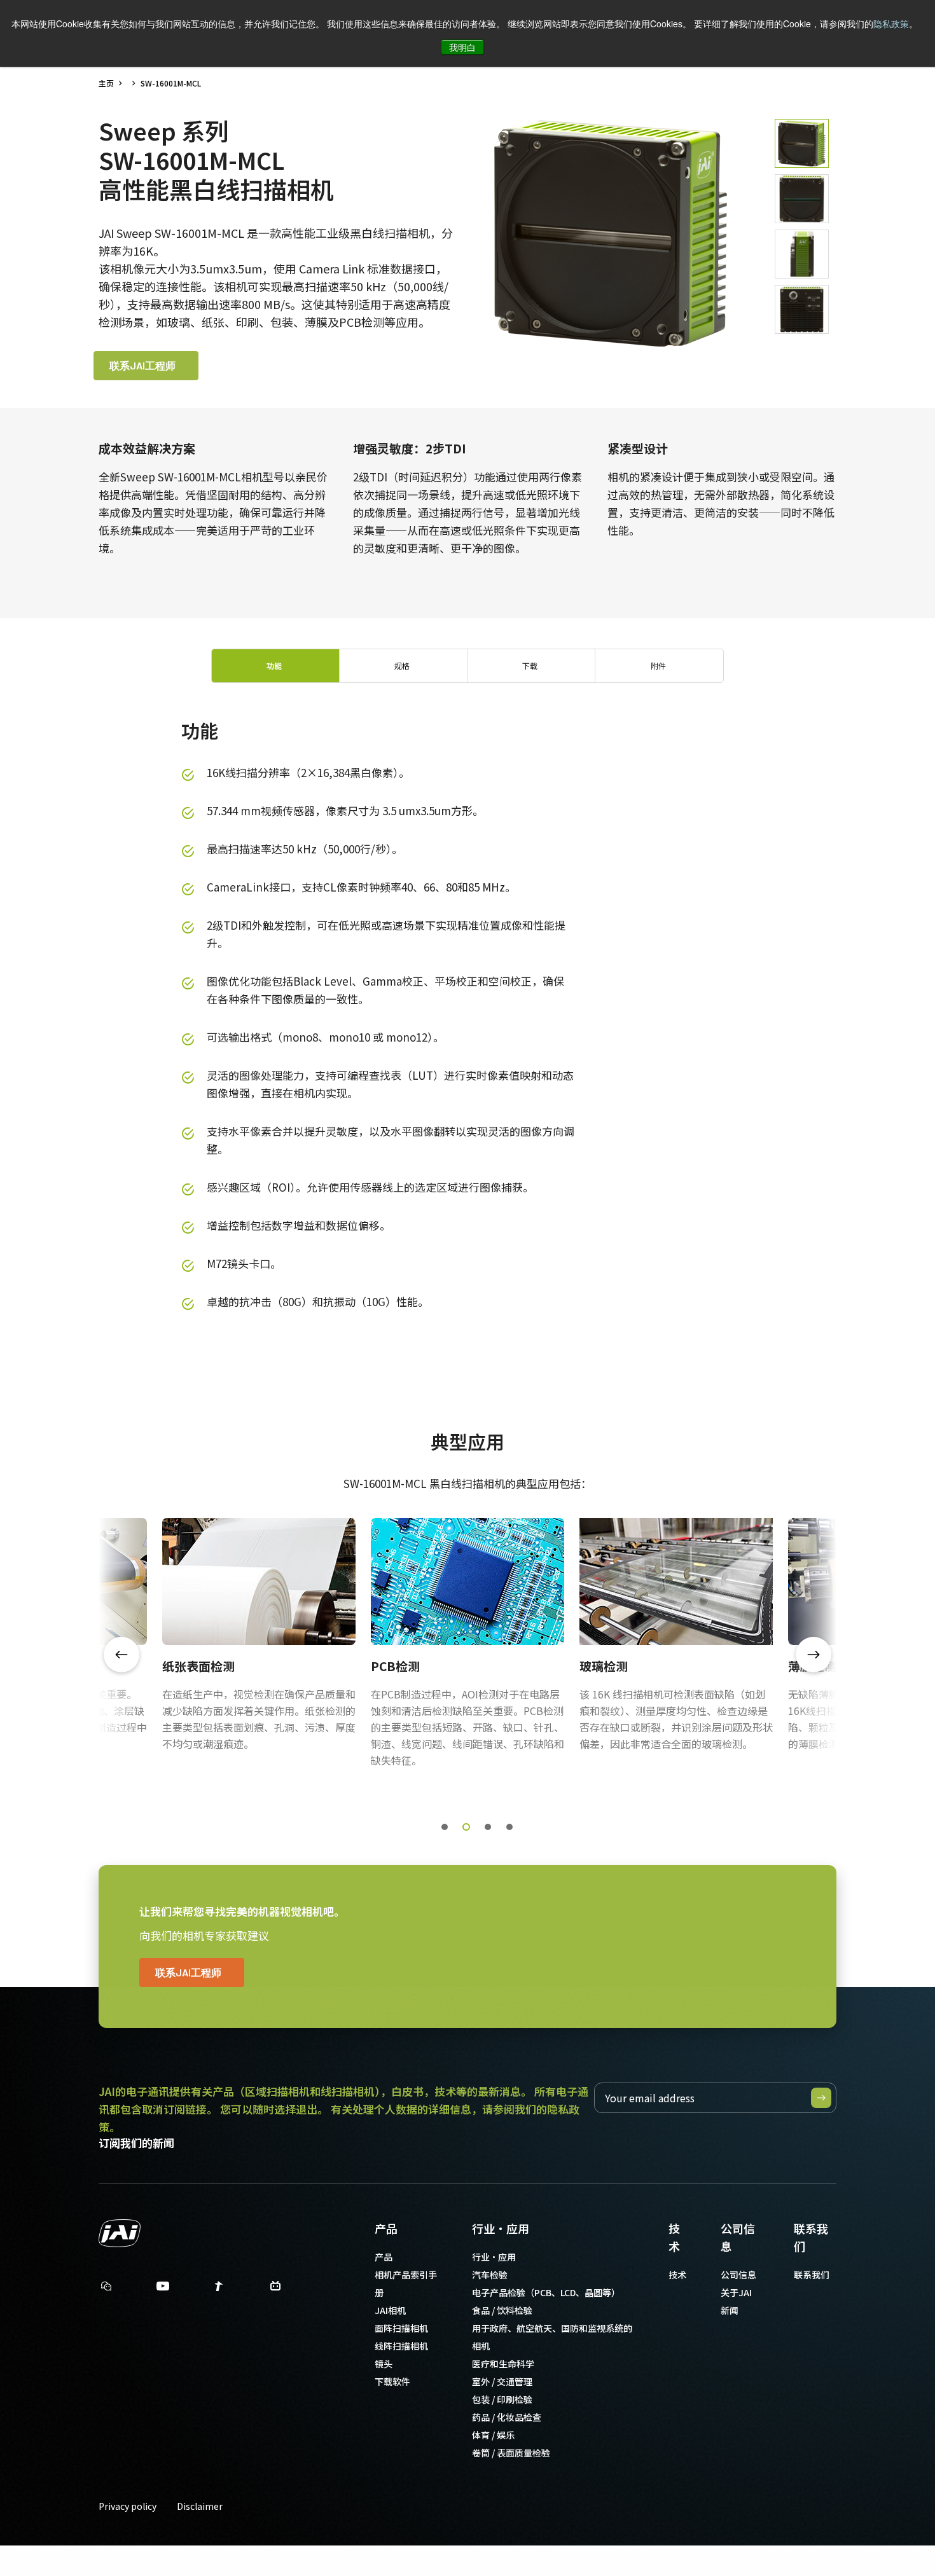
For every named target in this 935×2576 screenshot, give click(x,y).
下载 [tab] (530, 665)
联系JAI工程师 (142, 365)
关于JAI (736, 2292)
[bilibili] (275, 2289)
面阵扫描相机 (401, 2328)
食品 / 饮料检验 (502, 2310)
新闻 (730, 2310)
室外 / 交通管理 (502, 2381)
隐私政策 (891, 24)
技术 (674, 2237)
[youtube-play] (163, 2289)
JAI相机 (390, 2310)
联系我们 (811, 2237)
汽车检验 (490, 2275)
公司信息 (738, 2237)
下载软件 (392, 2381)
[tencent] (219, 2289)
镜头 (384, 2364)
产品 (386, 2228)
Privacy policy (128, 2506)
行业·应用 (501, 2228)
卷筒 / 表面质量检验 (511, 2453)
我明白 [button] (462, 47)
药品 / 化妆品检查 (507, 2417)
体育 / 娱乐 (493, 2435)
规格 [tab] (402, 665)
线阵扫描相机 (401, 2346)
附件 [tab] (658, 665)
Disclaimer (200, 2506)
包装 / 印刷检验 (502, 2399)
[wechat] (106, 2286)
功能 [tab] (274, 665)
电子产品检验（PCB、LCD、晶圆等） (546, 2292)
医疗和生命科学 (503, 2364)
